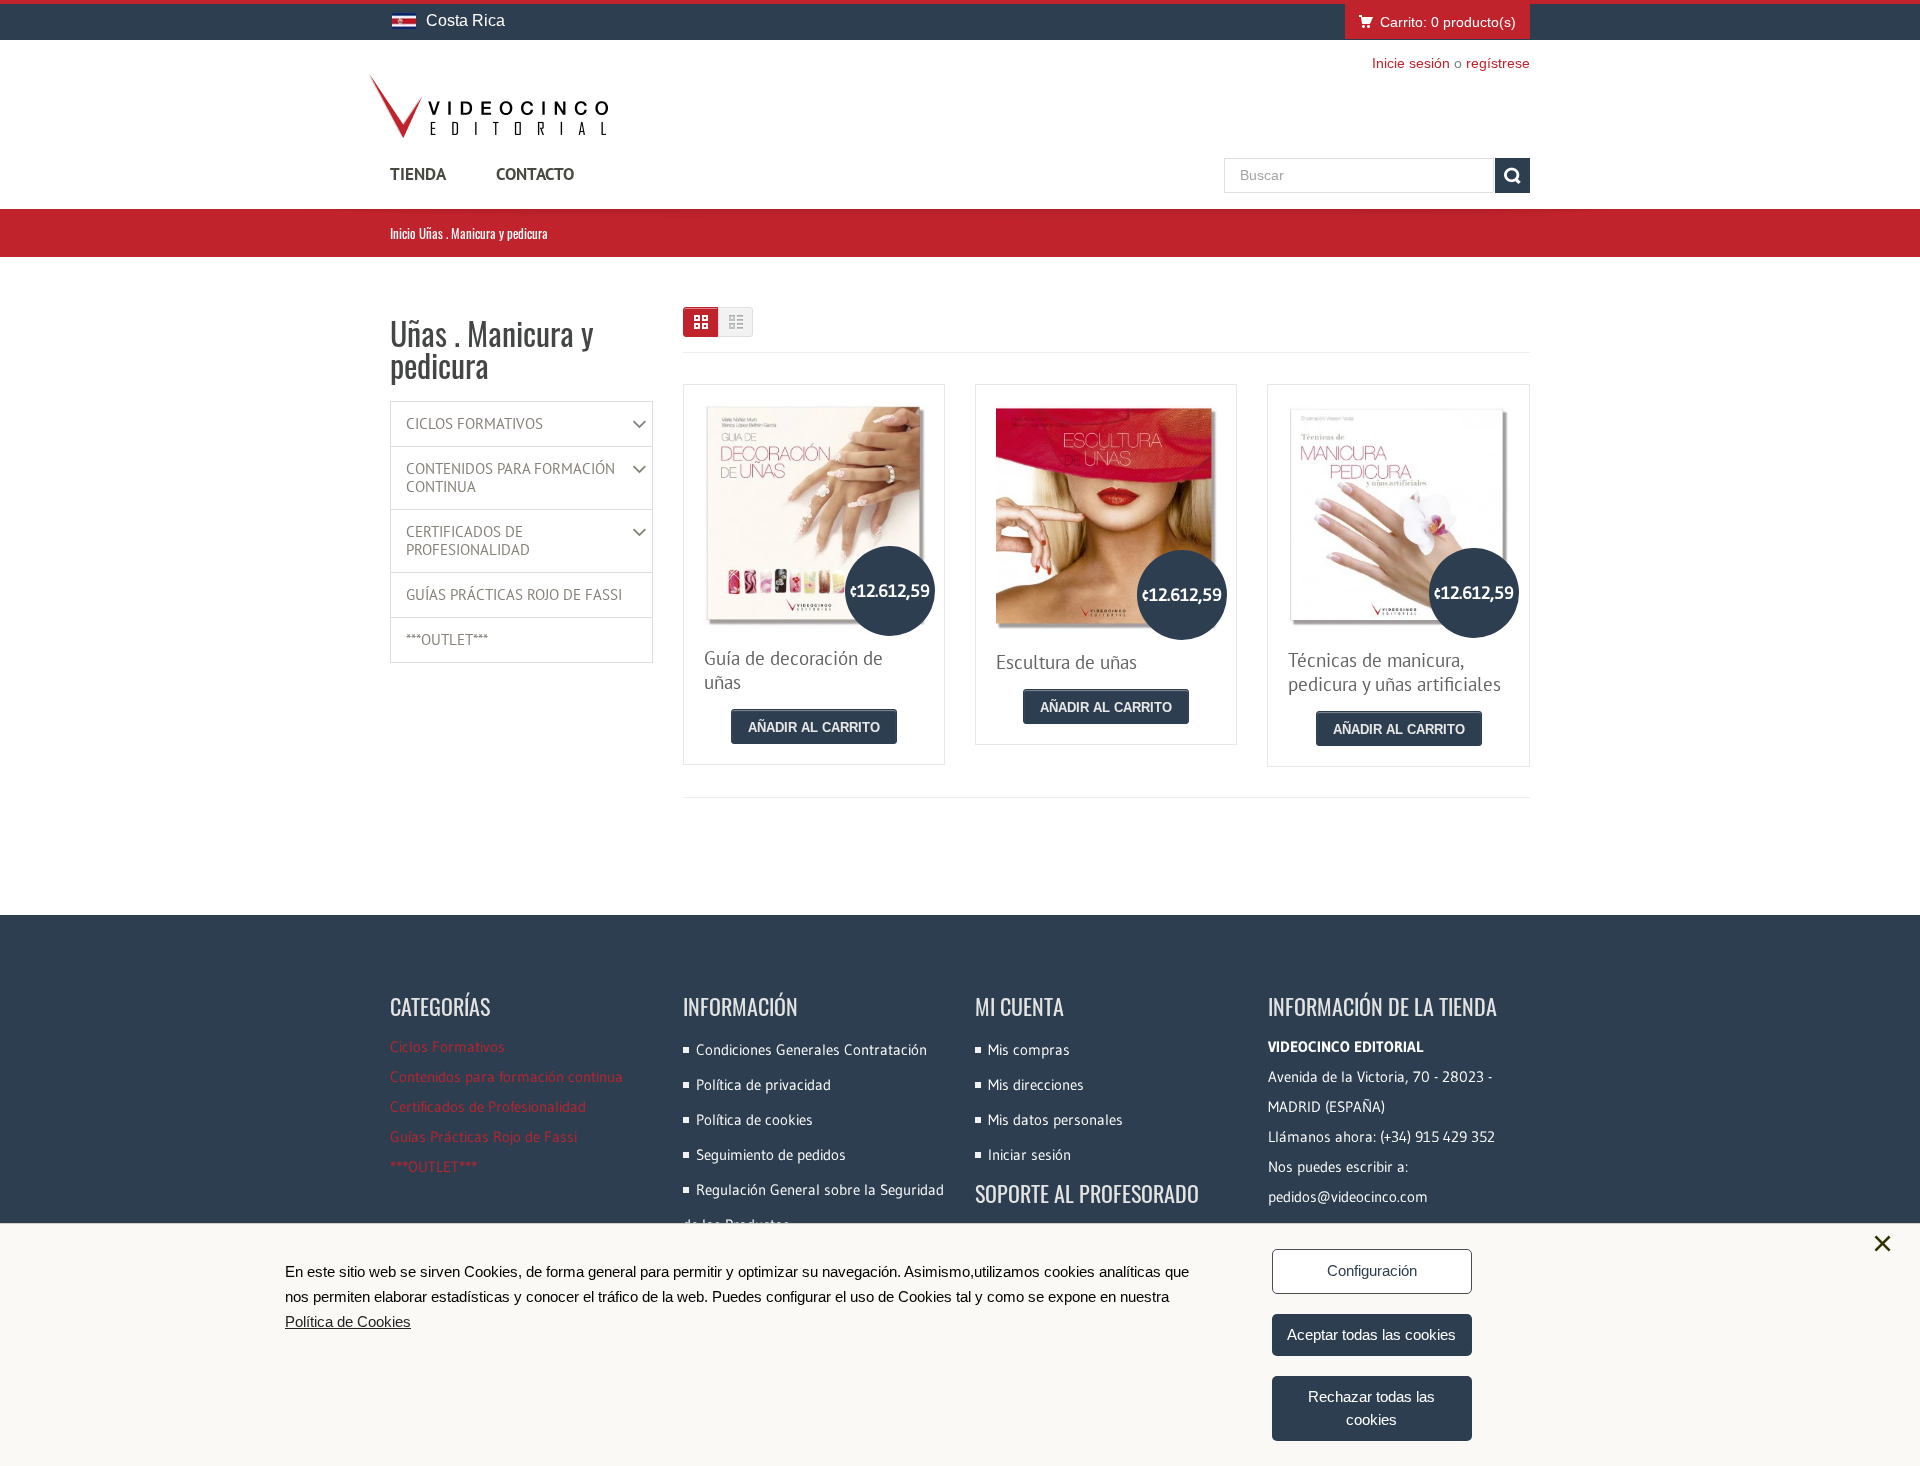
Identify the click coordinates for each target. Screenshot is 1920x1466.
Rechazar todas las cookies (1371, 1408)
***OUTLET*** (447, 640)
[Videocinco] (488, 106)
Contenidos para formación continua (510, 478)
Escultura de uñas (1066, 662)
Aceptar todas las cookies (1371, 1334)
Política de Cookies (348, 1321)
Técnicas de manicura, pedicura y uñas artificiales (1394, 672)
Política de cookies (754, 1119)
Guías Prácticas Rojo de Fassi (514, 595)
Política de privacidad (763, 1084)
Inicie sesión (1411, 63)
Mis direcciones (1036, 1084)
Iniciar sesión (1029, 1154)
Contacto (535, 174)
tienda (418, 174)
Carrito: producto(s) (1448, 22)
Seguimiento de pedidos (771, 1154)
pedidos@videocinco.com (1348, 1196)
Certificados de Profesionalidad (468, 541)
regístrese (1498, 63)
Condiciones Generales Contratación (811, 1049)
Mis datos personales (1055, 1119)
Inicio (403, 233)
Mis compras (1029, 1049)
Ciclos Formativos (474, 424)
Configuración (1372, 1270)
